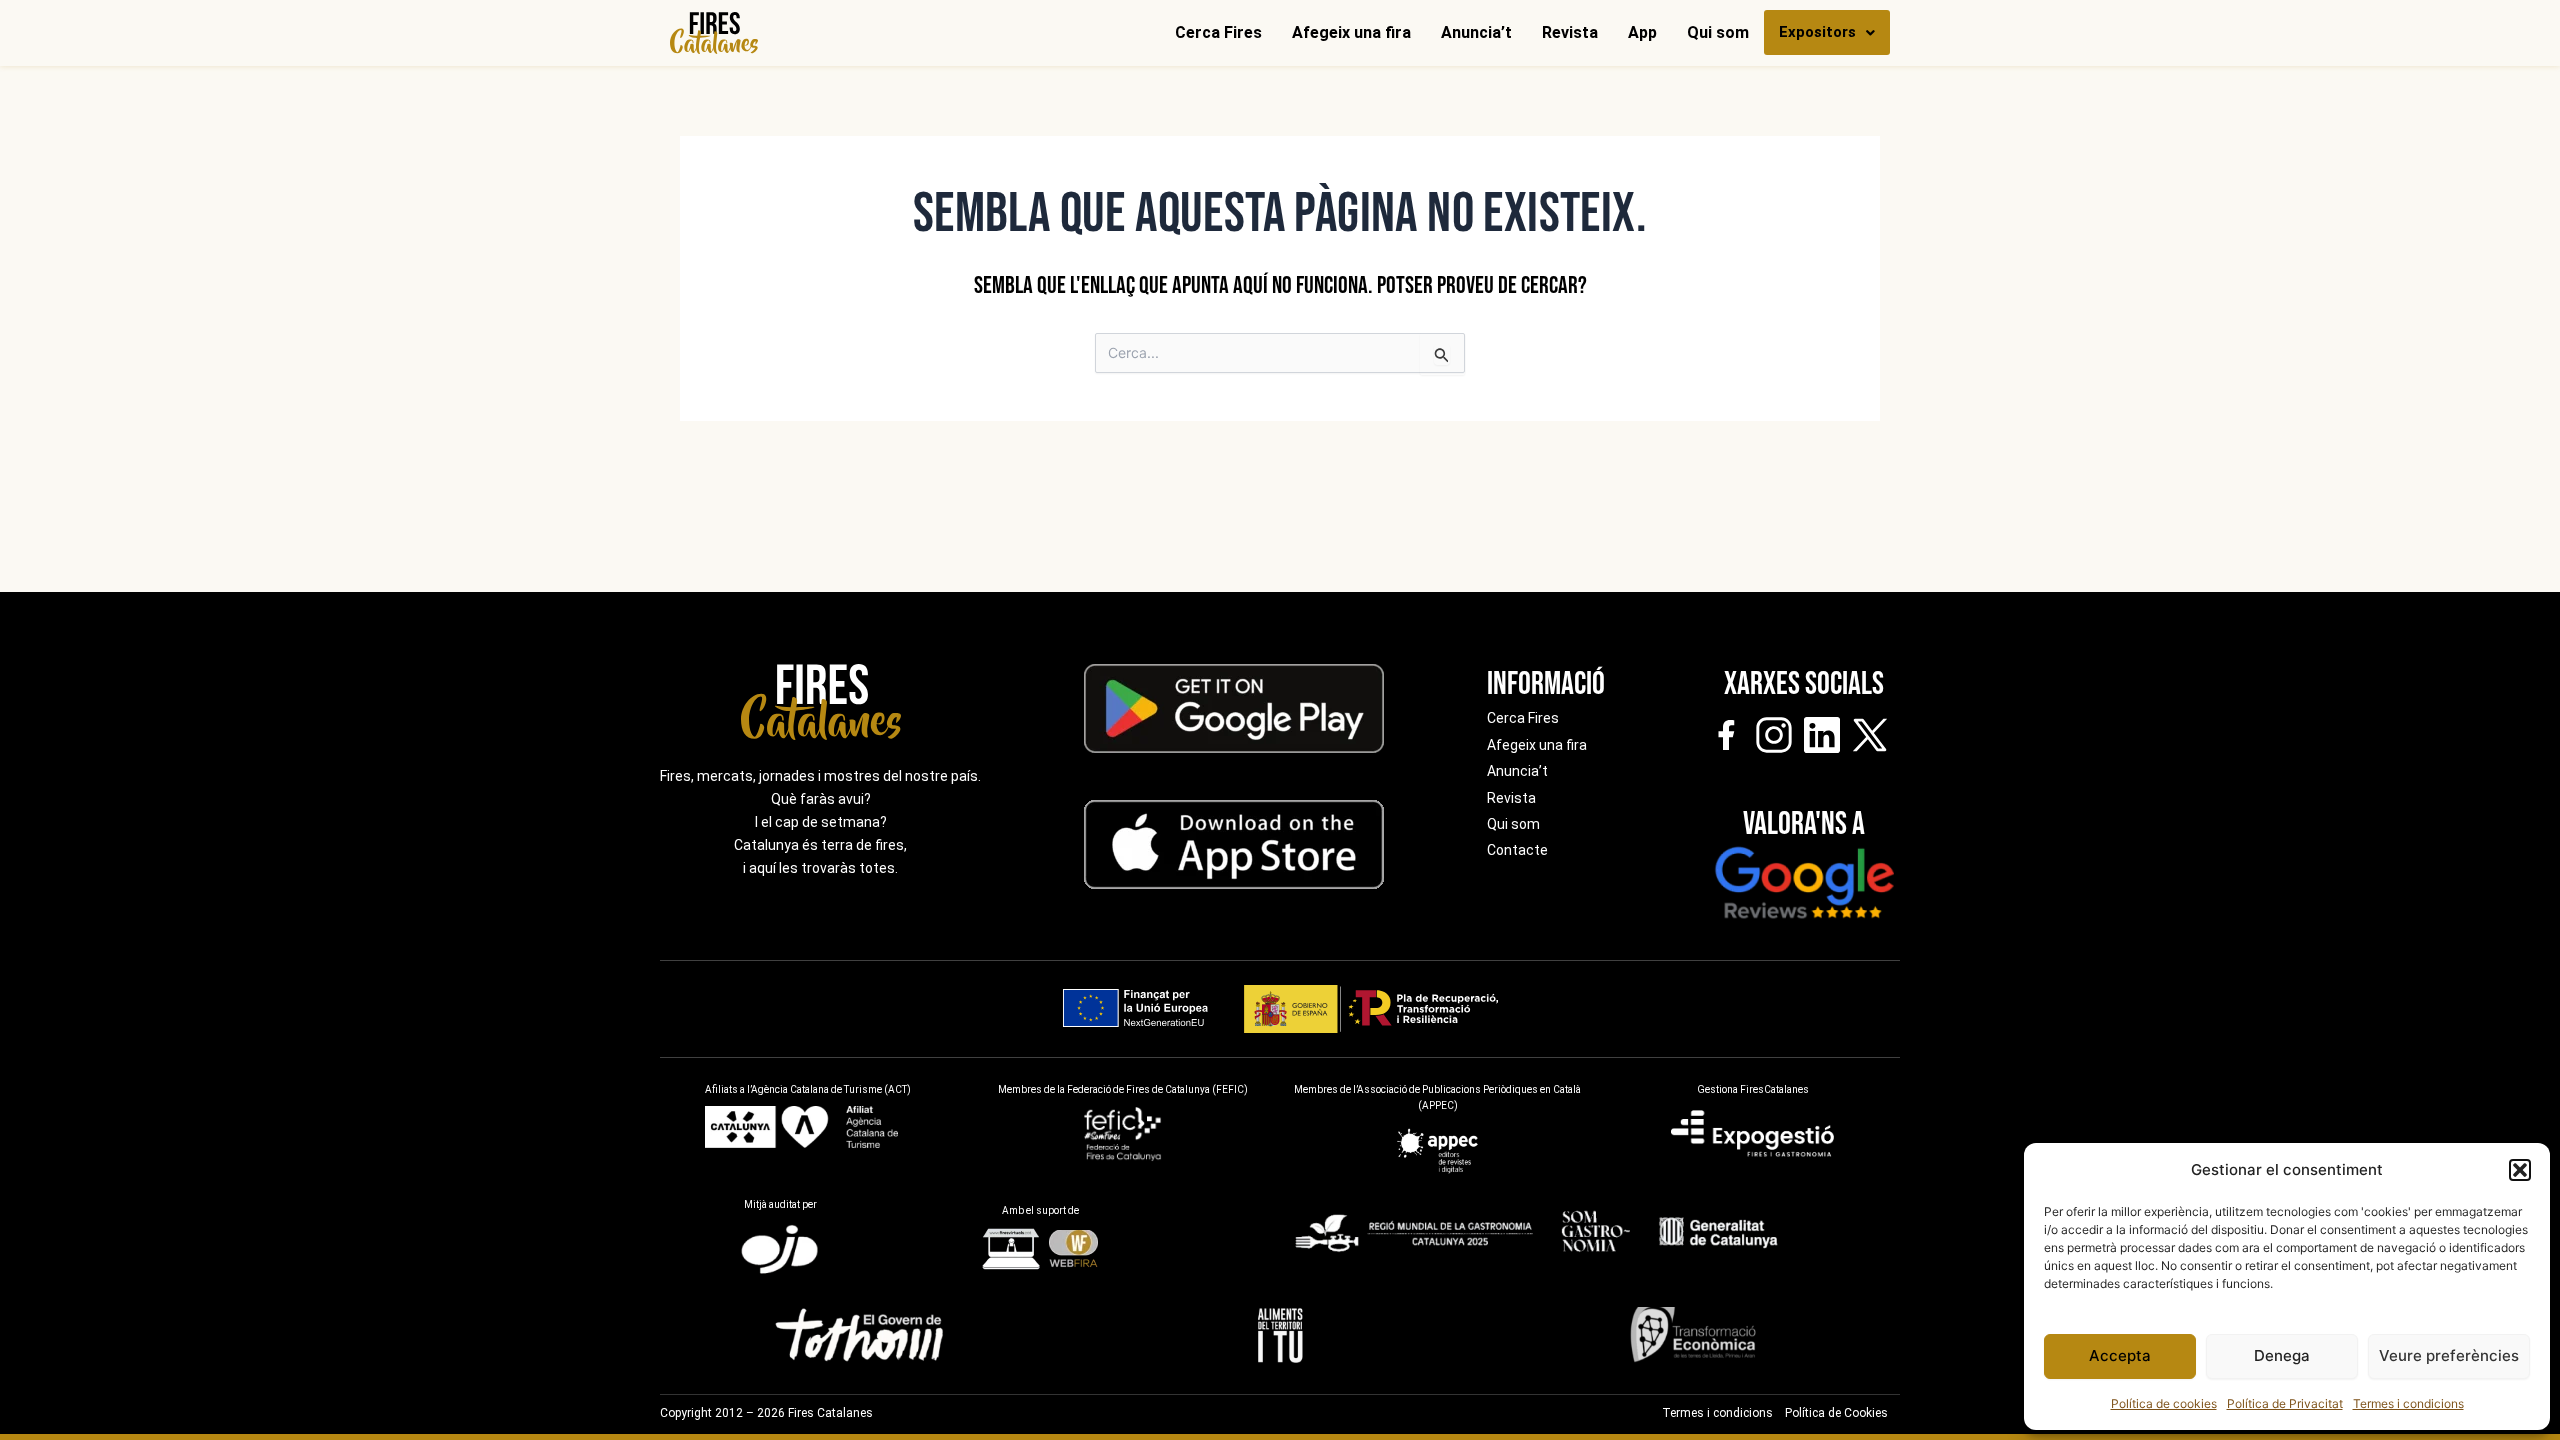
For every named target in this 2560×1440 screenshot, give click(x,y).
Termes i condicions (2408, 1403)
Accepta (2120, 1355)
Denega (2282, 1355)
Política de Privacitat (2285, 1403)
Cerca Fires (1218, 32)
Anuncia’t (1476, 32)
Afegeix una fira (1351, 32)
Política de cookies (2164, 1403)
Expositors (1817, 32)
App (1642, 32)
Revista (1570, 32)
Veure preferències (2449, 1355)
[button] (2520, 1170)
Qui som (1718, 32)
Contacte (1517, 850)
